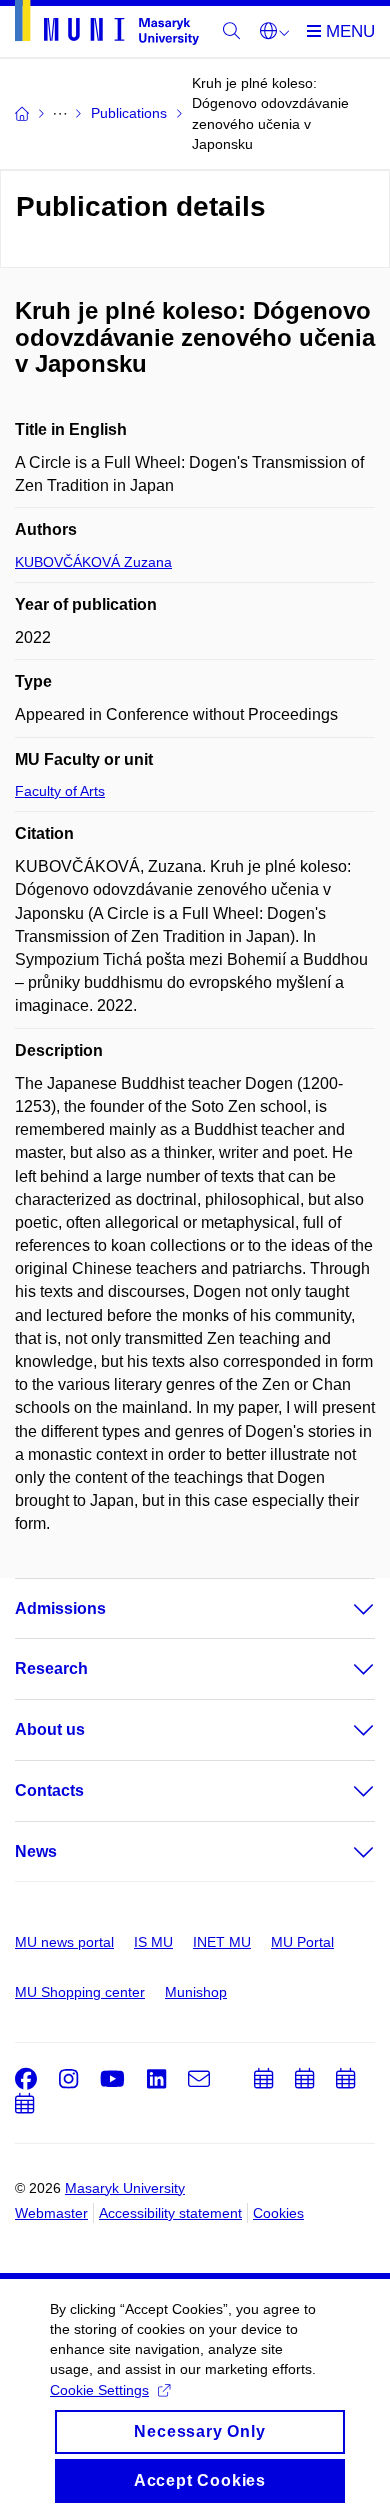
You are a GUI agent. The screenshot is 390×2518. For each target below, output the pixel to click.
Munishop (196, 1992)
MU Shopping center (80, 1992)
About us (50, 1729)
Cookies (278, 2213)
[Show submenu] (344, 1609)
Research (51, 1668)
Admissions (60, 1608)
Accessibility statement (170, 2213)
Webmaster (51, 2213)
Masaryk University (125, 2188)
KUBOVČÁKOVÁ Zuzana (93, 562)
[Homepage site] (107, 26)
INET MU (222, 1942)
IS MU (153, 1942)
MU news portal (64, 1942)
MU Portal (302, 1942)
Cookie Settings (99, 2390)
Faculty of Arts (60, 791)
